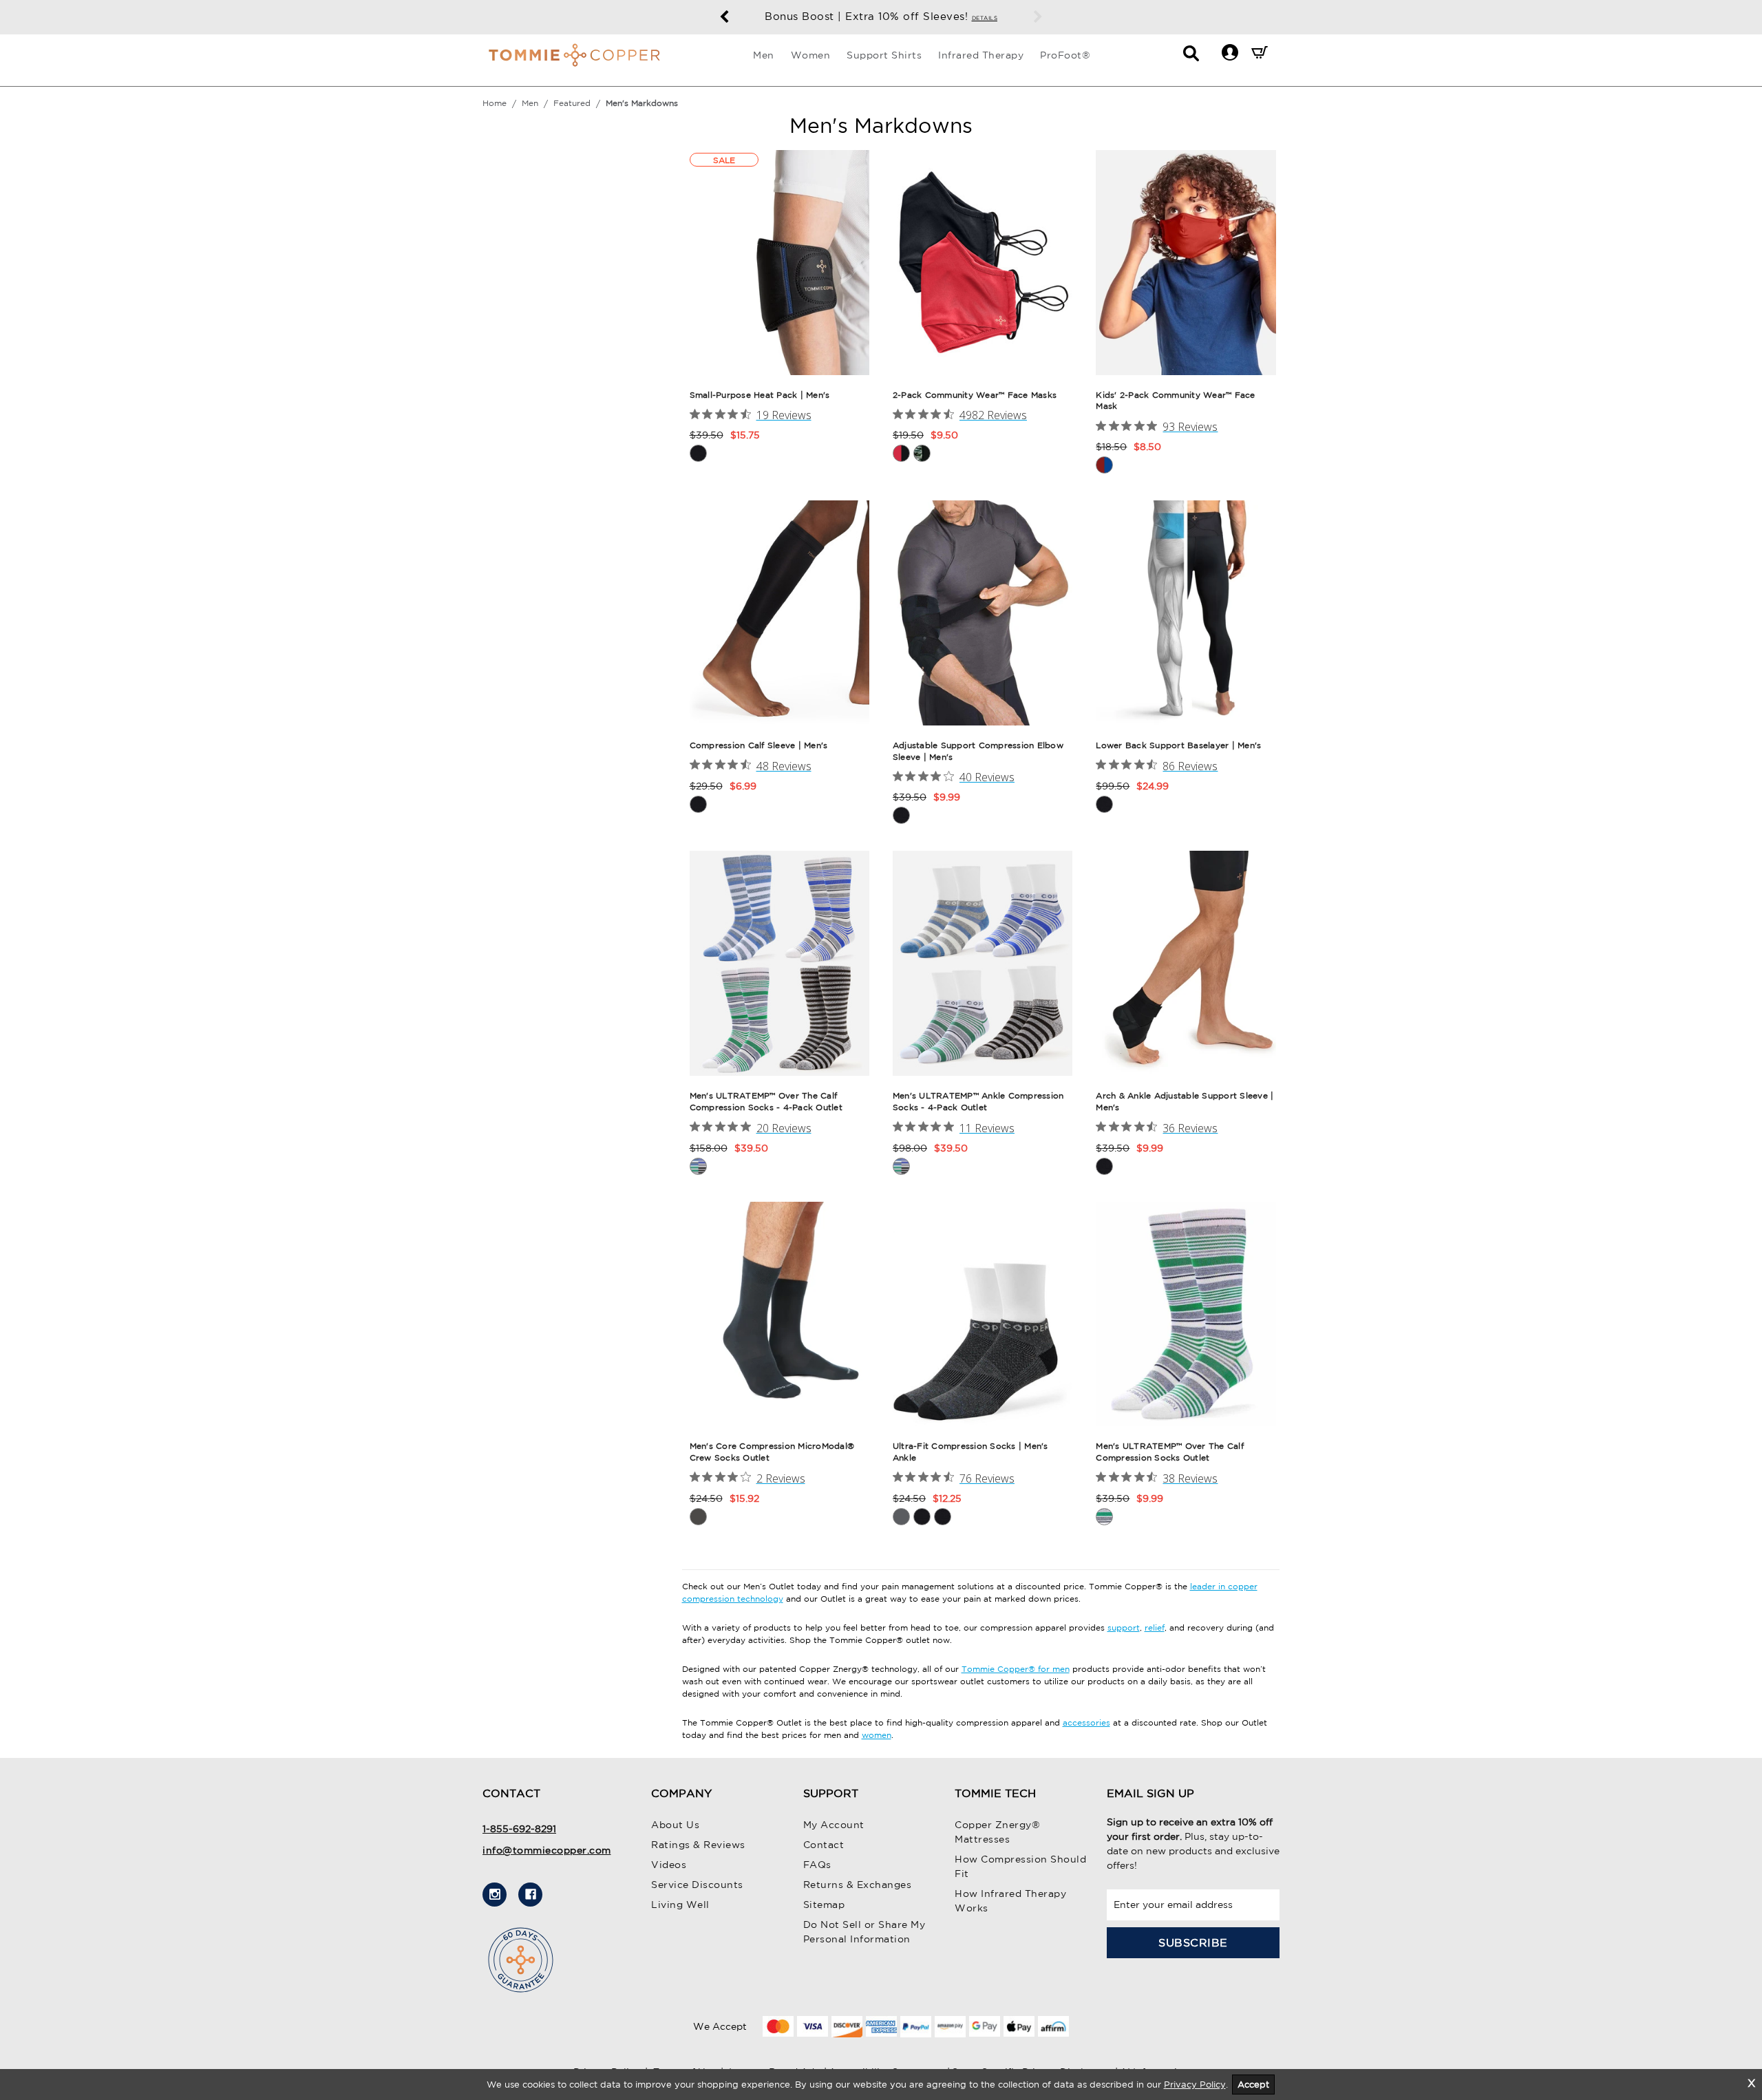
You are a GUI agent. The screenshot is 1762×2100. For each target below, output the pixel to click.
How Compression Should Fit (1020, 1866)
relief (1155, 1627)
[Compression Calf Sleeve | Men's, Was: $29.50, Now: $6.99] (779, 613)
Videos (669, 1865)
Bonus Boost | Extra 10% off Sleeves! (881, 16)
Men (764, 55)
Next (1038, 17)
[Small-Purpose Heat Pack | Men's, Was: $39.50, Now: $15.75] (779, 263)
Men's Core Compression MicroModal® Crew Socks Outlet (772, 1452)
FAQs (817, 1865)
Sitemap (824, 1905)
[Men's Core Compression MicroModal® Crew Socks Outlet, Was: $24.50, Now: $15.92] (779, 1314)
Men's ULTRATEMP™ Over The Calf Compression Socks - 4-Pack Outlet (766, 1101)
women (877, 1735)
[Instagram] (495, 1895)
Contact (824, 1845)
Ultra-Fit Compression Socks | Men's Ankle (970, 1452)
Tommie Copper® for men (1016, 1669)
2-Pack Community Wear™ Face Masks (975, 395)
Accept (1253, 2085)
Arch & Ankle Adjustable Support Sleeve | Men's (1185, 1101)
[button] (1230, 52)
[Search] (1191, 57)
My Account (834, 1825)
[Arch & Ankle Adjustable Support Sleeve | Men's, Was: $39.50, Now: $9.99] (1186, 963)
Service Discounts (697, 1885)
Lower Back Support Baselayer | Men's (1178, 745)
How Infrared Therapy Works (1010, 1901)
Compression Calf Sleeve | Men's (759, 745)
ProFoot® (1065, 55)
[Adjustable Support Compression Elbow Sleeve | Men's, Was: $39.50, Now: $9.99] (983, 613)
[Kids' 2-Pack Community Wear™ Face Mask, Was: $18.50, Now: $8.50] (1186, 263)
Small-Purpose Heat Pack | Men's (760, 395)
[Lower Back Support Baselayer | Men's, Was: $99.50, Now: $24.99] (1186, 613)
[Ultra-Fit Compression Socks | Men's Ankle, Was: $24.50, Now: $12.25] (983, 1314)
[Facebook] (530, 1895)
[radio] (698, 453)
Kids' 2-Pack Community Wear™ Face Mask (1175, 401)
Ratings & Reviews (698, 1845)
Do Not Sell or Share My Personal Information (864, 1932)
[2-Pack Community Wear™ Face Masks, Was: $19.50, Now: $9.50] (983, 263)
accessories (1086, 1722)
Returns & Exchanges (858, 1885)
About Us (675, 1825)
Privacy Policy (1195, 2085)
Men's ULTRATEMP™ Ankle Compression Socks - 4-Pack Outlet (978, 1101)
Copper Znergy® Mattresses (997, 1832)
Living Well (680, 1905)
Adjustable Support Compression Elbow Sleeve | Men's (978, 751)
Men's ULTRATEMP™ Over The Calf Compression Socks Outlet (1170, 1452)
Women (811, 55)
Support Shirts (884, 55)
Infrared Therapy (981, 55)
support (1124, 1627)
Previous (724, 17)
